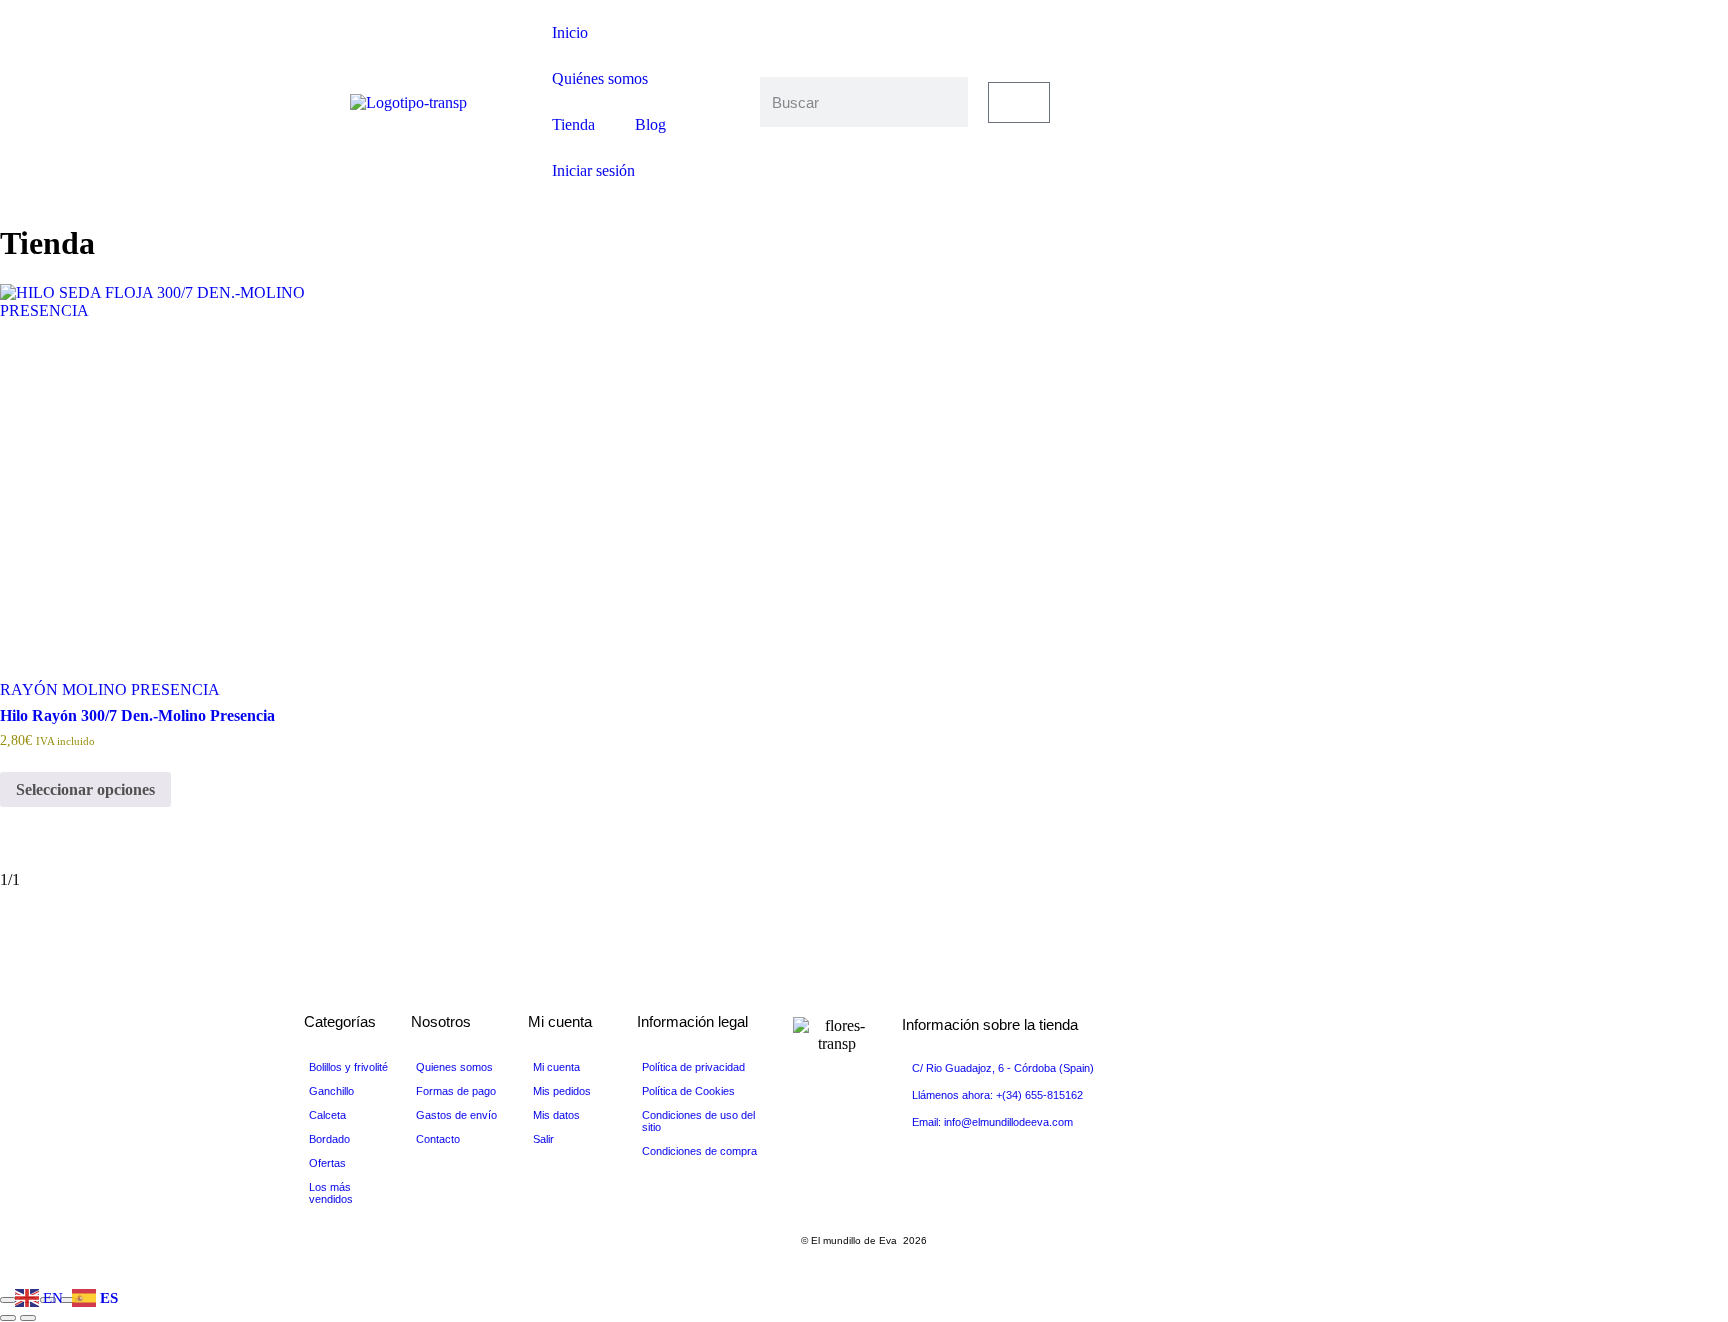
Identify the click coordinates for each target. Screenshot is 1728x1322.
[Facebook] (1320, 66)
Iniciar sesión (593, 170)
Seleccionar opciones (85, 789)
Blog (650, 124)
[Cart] (1019, 102)
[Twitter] (1320, 84)
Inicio (570, 32)
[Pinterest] (1320, 120)
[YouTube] (1320, 102)
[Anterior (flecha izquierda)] (8, 1318)
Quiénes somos (600, 78)
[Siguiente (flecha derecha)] (28, 1318)
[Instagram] (1320, 138)
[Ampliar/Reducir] (8, 1300)
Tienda (573, 124)
